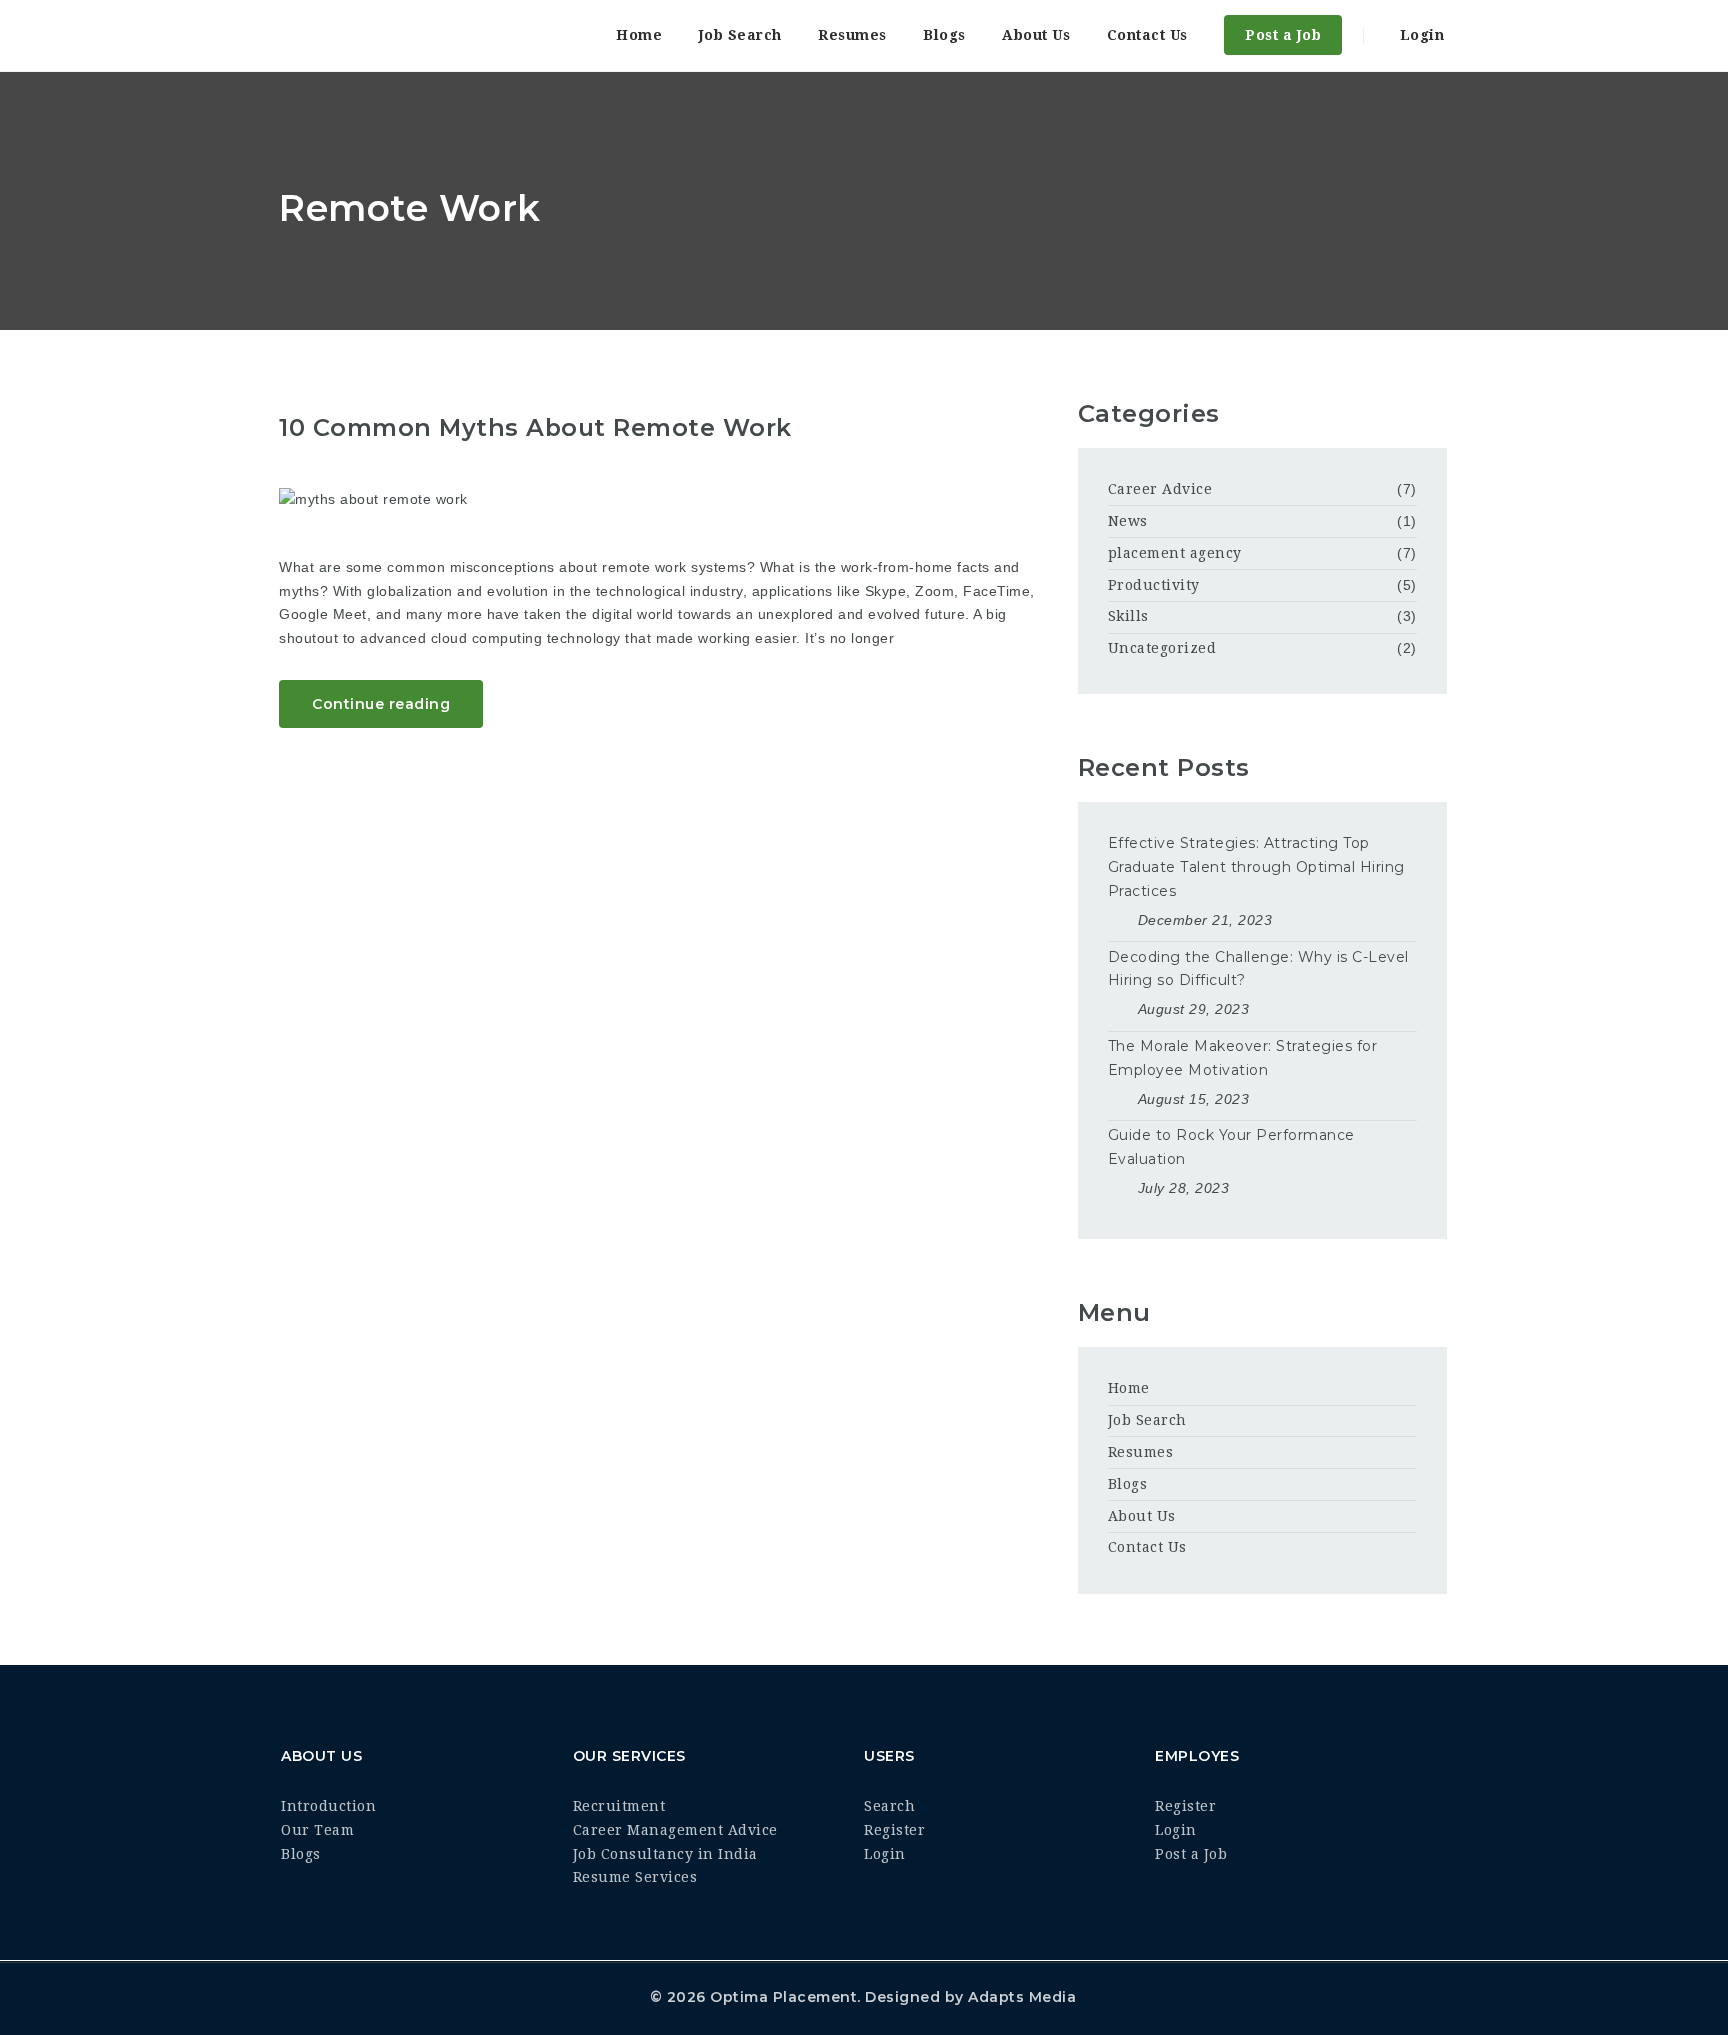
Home (639, 35)
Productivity (1154, 585)
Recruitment (619, 1806)
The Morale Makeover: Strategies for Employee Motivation (1243, 1058)
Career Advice (1160, 489)
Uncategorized (1162, 648)
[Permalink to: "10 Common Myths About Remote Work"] (663, 500)
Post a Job (1283, 35)
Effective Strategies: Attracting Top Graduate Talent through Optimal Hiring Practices (1256, 867)
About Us (1036, 35)
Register (894, 1830)
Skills (1128, 616)
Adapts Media (1022, 1997)
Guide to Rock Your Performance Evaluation (1231, 1147)
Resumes (852, 35)
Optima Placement (783, 1997)
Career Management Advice (675, 1830)
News (1128, 521)
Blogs (944, 35)
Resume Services (635, 1877)
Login (1419, 35)
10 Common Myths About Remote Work (535, 427)
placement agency (1175, 553)
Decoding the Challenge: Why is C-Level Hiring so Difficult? (1258, 969)
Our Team (317, 1830)
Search (889, 1806)
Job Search (740, 35)
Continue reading (381, 704)
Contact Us (1147, 35)
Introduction (328, 1806)
